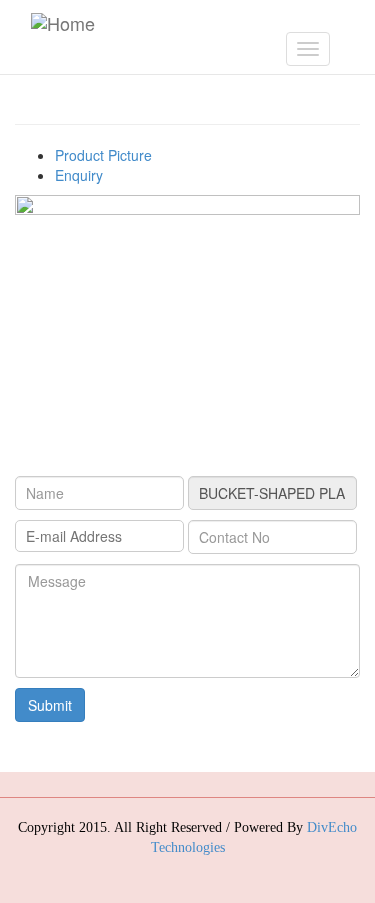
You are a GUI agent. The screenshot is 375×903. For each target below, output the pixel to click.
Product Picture (103, 155)
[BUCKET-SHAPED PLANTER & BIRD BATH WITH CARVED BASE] (187, 323)
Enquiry (79, 175)
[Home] (63, 21)
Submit (50, 705)
